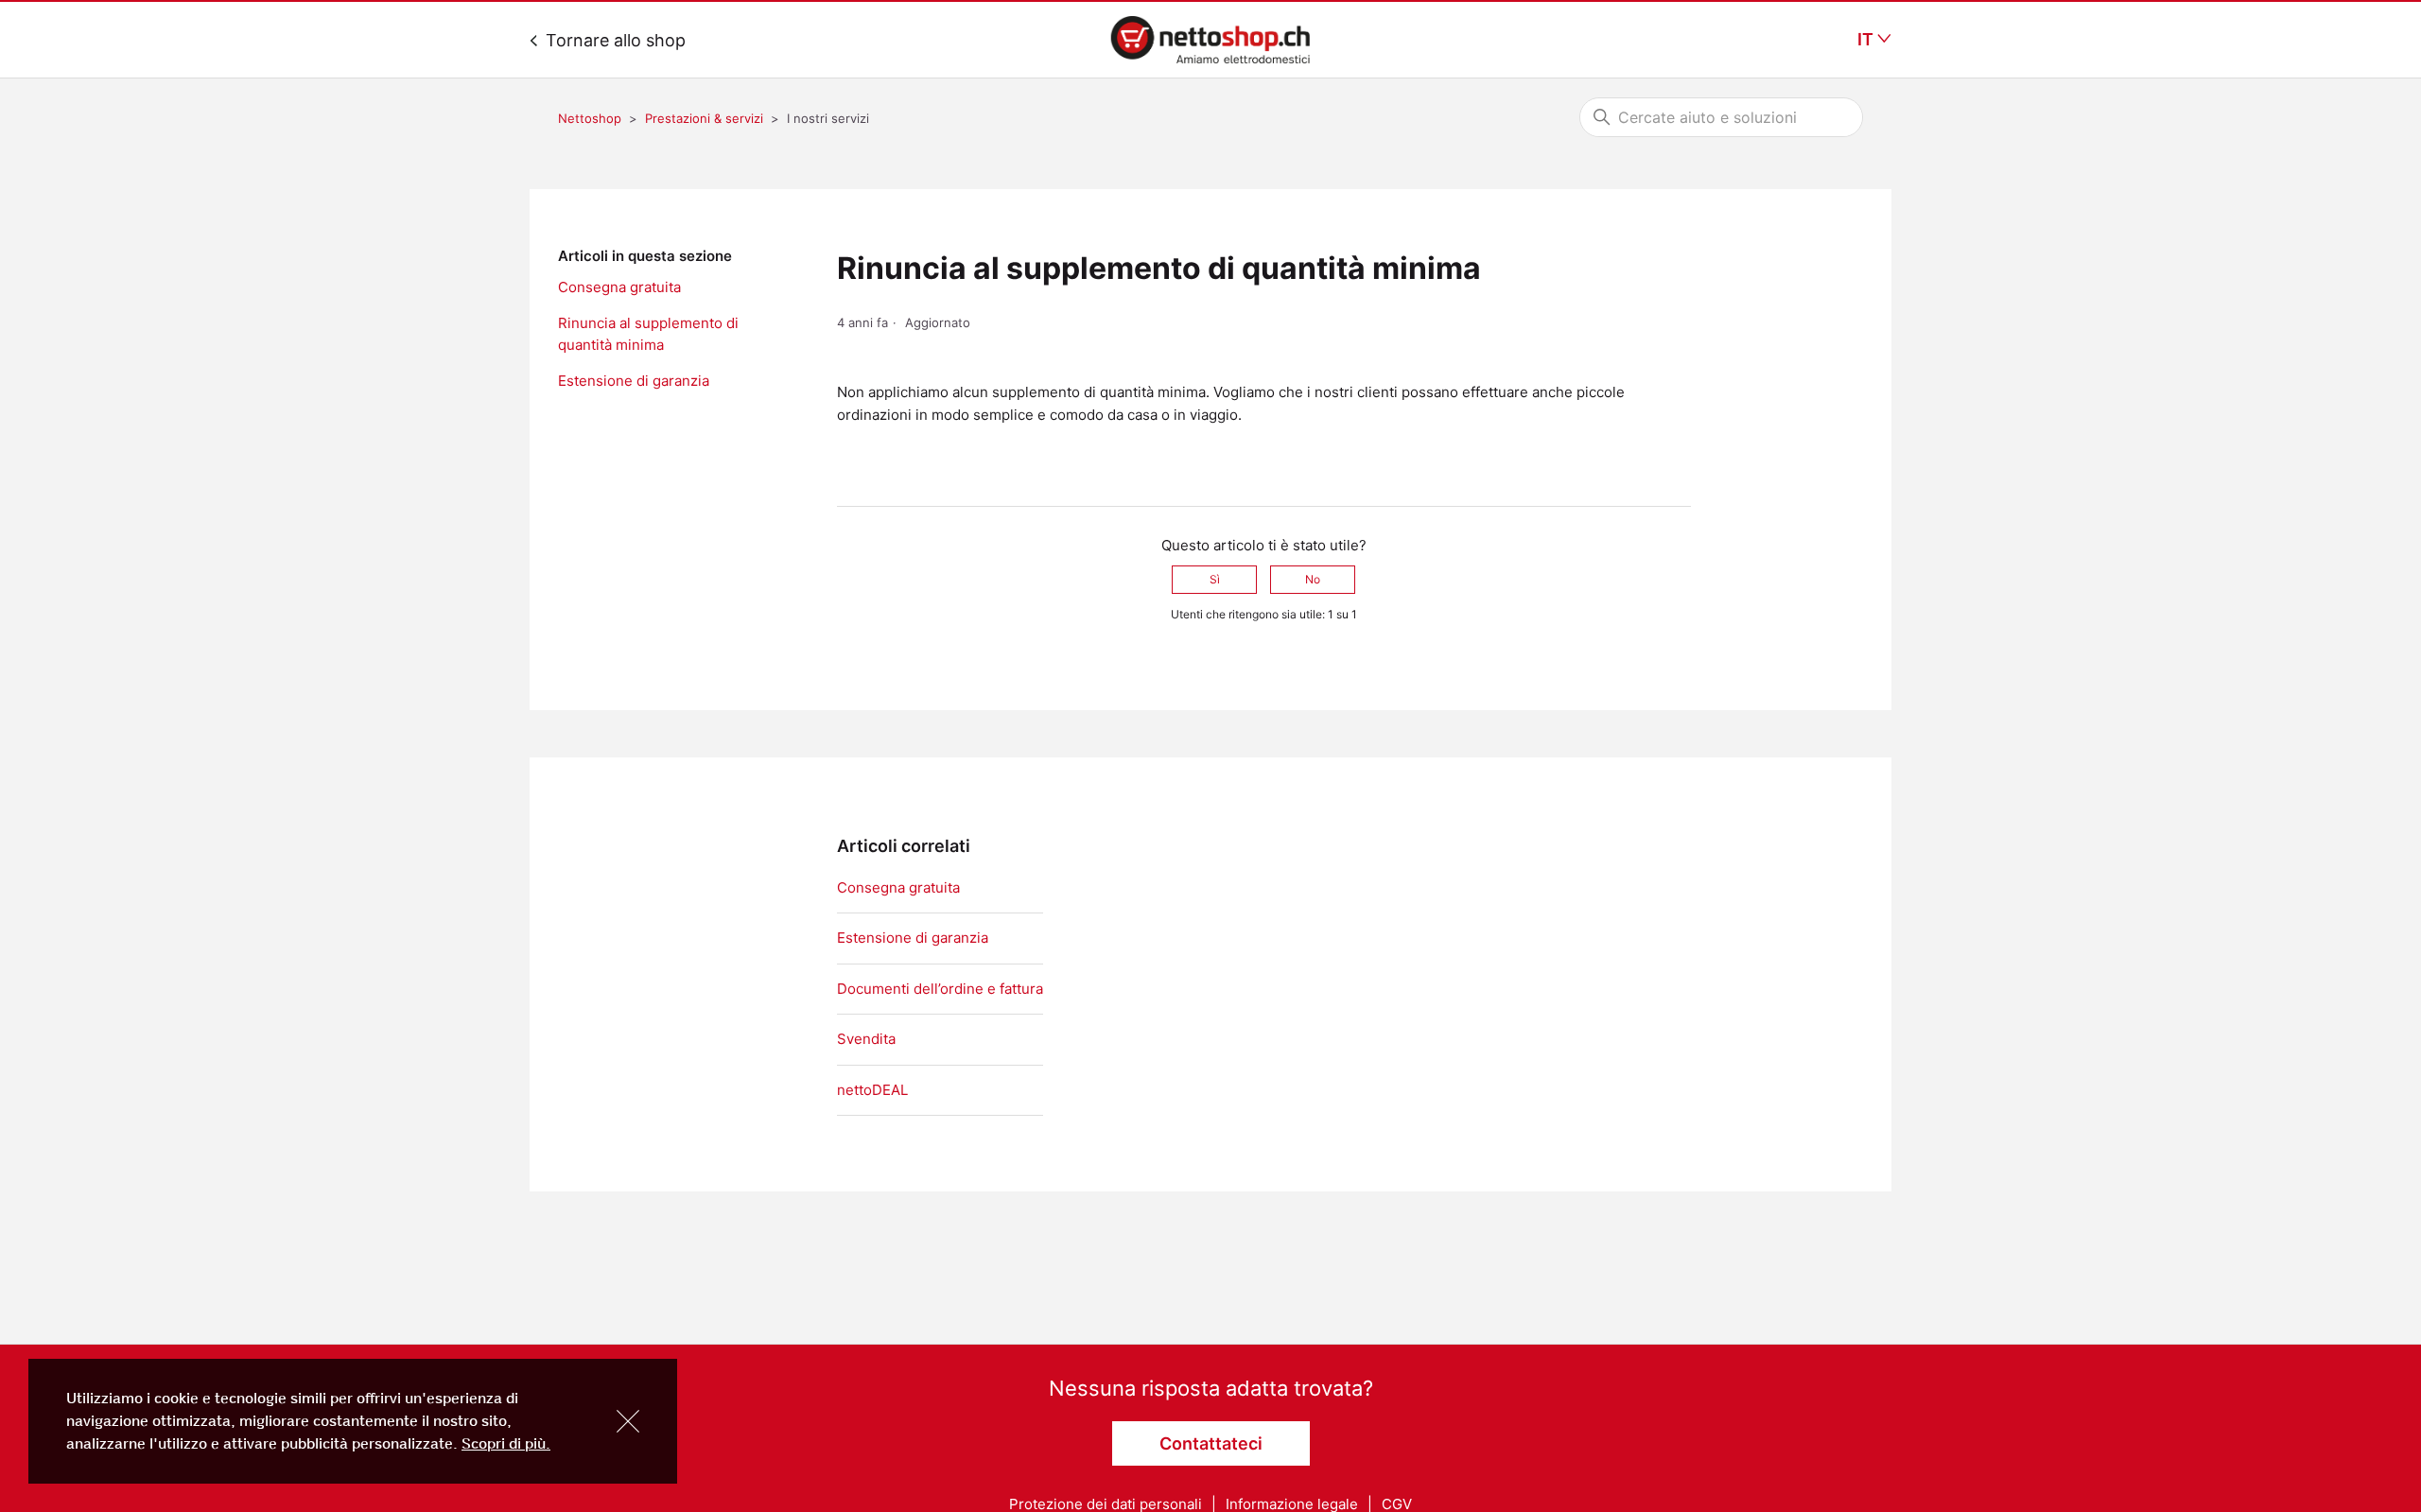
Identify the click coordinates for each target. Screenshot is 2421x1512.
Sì (1215, 579)
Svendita (866, 1039)
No (1313, 579)
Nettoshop (590, 118)
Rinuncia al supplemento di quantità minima (648, 334)
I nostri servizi (828, 118)
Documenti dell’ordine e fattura (940, 989)
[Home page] (1210, 40)
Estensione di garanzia (634, 381)
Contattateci (1211, 1443)
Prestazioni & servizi (704, 118)
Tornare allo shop (613, 40)
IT (1867, 40)
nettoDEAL (872, 1090)
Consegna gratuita (619, 287)
